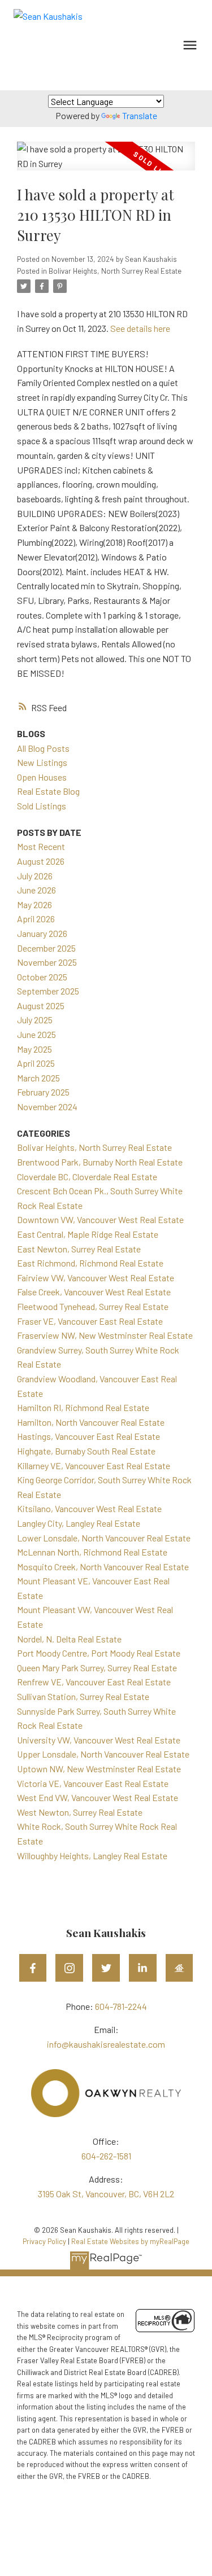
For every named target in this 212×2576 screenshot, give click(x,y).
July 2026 (35, 876)
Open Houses (42, 777)
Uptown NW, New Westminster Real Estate (99, 1769)
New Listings (42, 762)
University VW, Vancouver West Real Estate (99, 1740)
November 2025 (47, 962)
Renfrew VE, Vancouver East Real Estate (94, 1682)
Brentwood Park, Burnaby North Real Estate (100, 1162)
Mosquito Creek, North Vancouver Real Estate (103, 1567)
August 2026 (41, 861)
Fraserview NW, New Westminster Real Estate (105, 1335)
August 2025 (41, 1006)
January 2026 (42, 933)
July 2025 (35, 1020)
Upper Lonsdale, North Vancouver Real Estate (103, 1754)
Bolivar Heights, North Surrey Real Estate (115, 271)
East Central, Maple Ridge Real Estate (88, 1234)
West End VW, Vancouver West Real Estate (98, 1797)
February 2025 (43, 1092)
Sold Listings (42, 806)
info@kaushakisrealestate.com (106, 2044)
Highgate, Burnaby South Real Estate (86, 1451)
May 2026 (34, 904)
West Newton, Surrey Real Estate (80, 1812)
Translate (140, 115)
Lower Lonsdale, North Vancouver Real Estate (104, 1538)
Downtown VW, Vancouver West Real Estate (100, 1219)
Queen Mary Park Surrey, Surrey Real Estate (97, 1668)
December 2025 (46, 948)
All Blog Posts (43, 748)
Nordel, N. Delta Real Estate (69, 1639)
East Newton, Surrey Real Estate (79, 1249)
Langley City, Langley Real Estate (79, 1523)
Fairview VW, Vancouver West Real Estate (96, 1278)
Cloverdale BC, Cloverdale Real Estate (87, 1177)
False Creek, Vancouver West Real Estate (94, 1292)
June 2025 (36, 1034)
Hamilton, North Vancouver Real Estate (91, 1422)
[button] (33, 1968)
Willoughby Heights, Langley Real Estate (92, 1856)
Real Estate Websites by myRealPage (130, 2241)
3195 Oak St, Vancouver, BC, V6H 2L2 (106, 2194)
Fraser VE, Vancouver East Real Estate (90, 1321)
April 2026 (36, 919)
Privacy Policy (44, 2241)
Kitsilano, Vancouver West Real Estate (89, 1508)
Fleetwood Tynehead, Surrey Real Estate (93, 1306)
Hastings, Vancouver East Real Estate (88, 1436)
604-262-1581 (106, 2156)
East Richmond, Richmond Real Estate (90, 1263)
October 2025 (42, 977)
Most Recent (41, 846)
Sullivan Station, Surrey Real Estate (83, 1696)
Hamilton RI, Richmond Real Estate (83, 1407)
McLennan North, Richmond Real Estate (92, 1552)
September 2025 (48, 991)
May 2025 (34, 1049)
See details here (140, 328)
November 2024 (47, 1107)
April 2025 (36, 1063)
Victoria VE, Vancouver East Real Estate (93, 1783)
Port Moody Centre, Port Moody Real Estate (99, 1653)
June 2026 (36, 890)
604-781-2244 (121, 2006)
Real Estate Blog (48, 791)
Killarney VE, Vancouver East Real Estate (94, 1466)
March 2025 (38, 1078)
